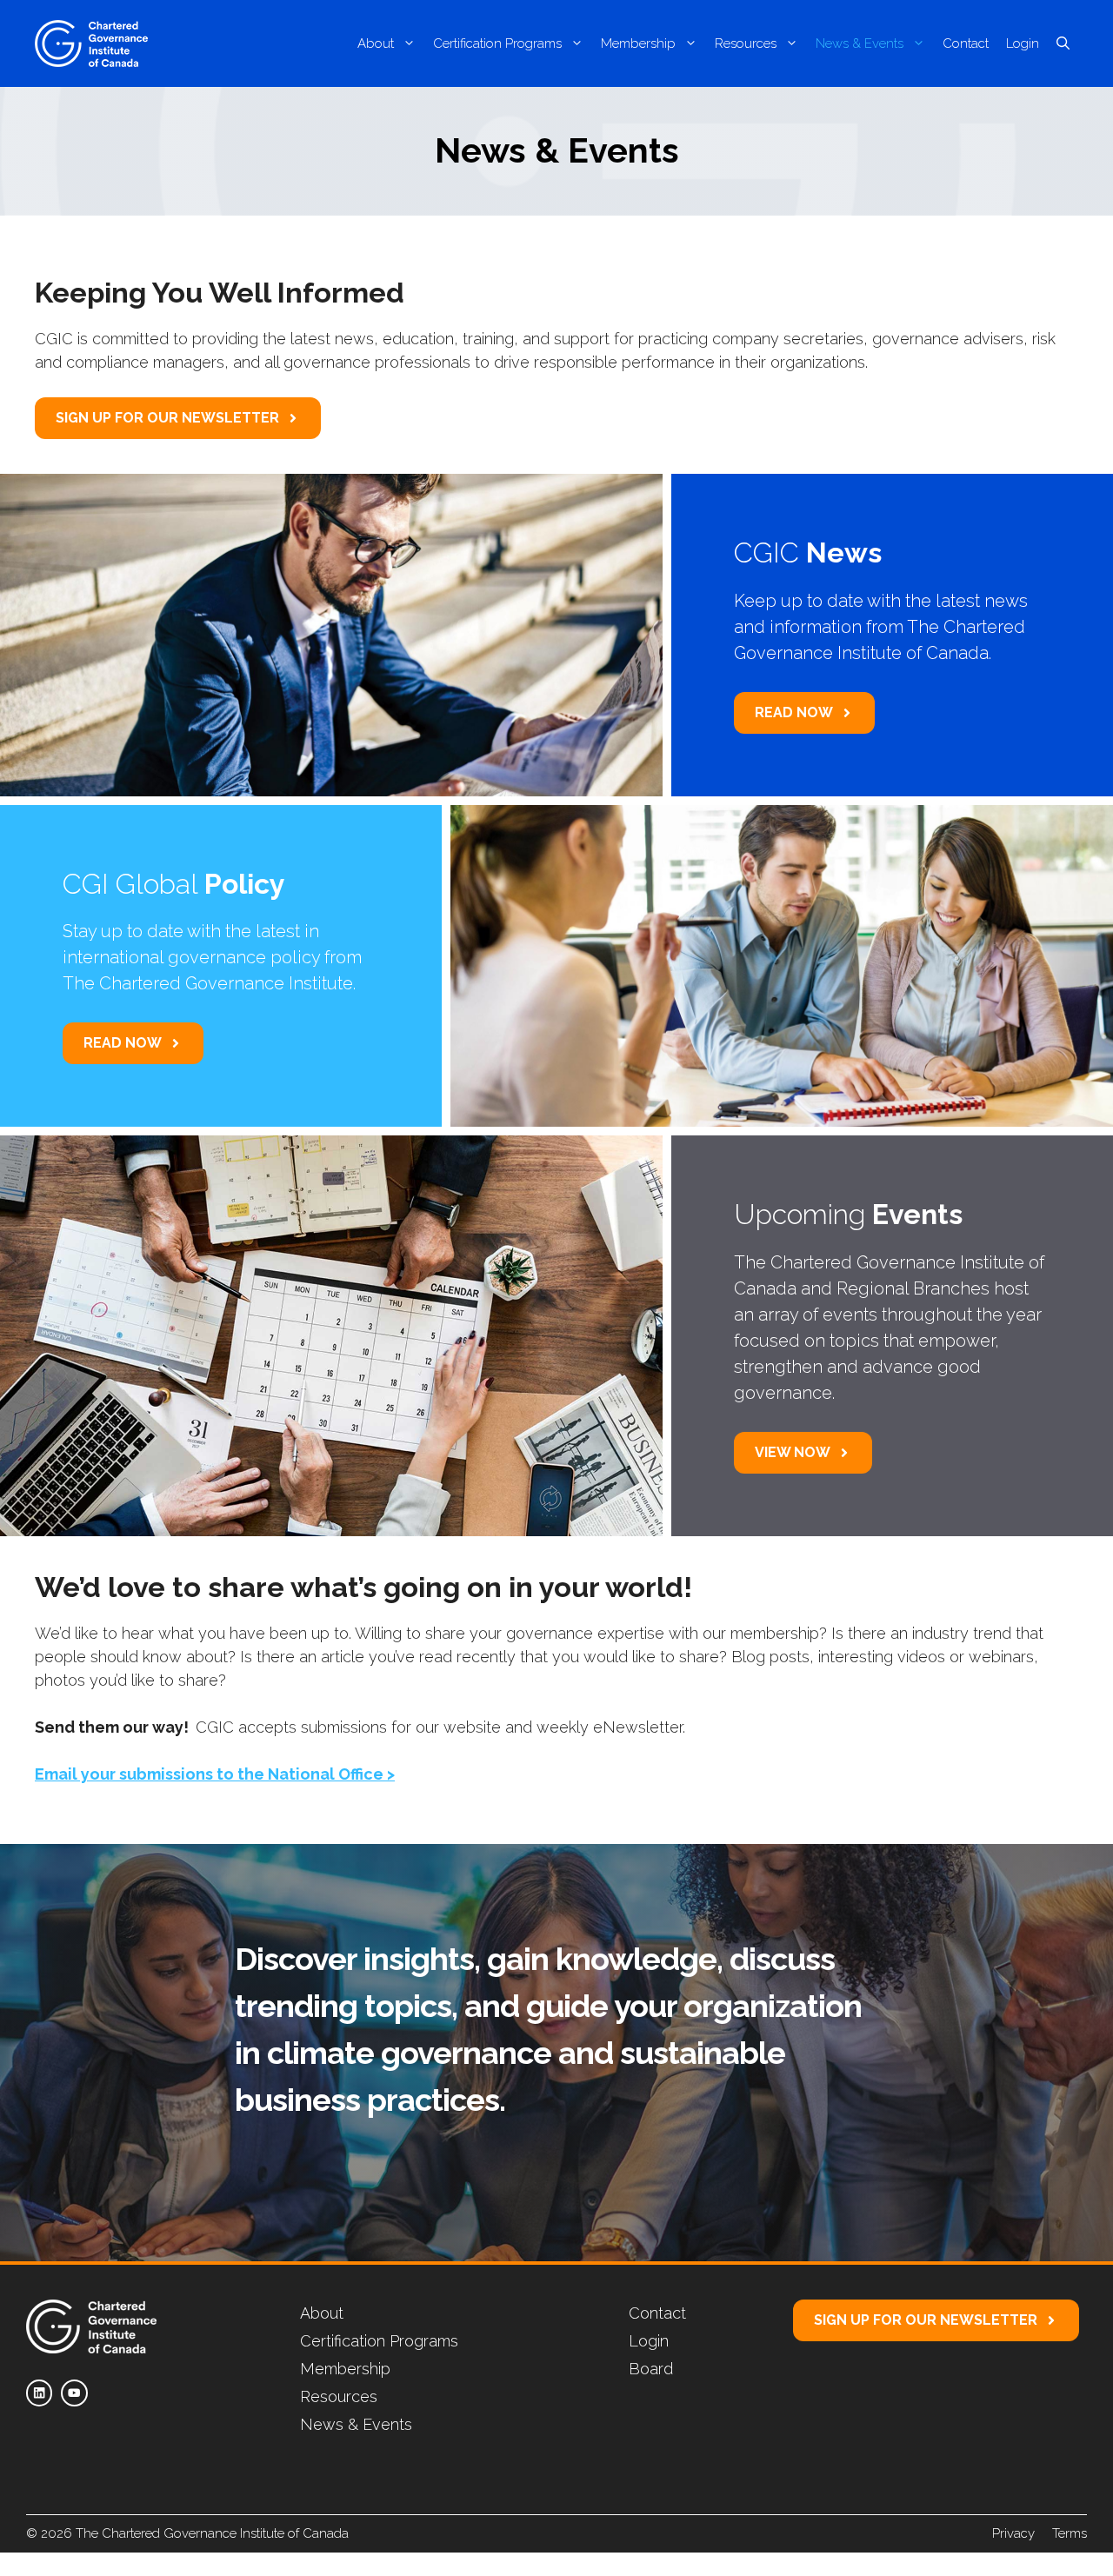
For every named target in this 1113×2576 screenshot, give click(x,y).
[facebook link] (39, 2393)
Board (651, 2369)
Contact (966, 43)
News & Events (860, 43)
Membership (638, 43)
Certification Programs (497, 43)
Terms (1070, 2533)
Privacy (1013, 2533)
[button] (1063, 43)
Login (1023, 43)
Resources (746, 43)
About (376, 43)
